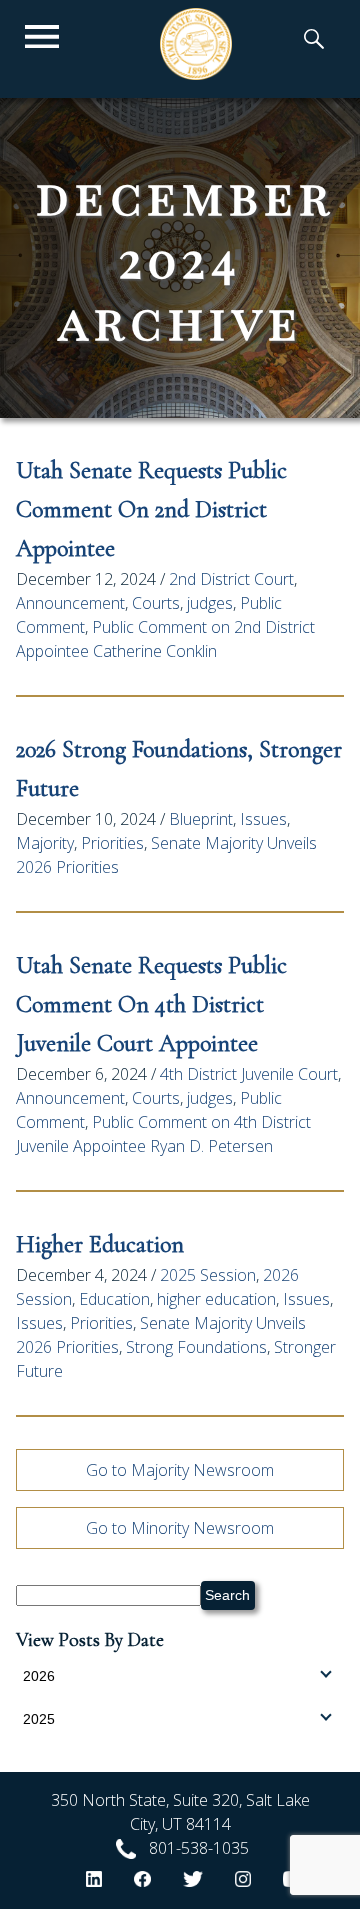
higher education (216, 1299)
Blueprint (201, 819)
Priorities (112, 843)
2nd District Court (231, 579)
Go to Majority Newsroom (180, 1470)
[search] (314, 41)
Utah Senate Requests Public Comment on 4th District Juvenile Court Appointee (151, 1004)
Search (227, 1595)
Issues (263, 819)
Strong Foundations (196, 1347)
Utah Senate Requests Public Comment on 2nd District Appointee (151, 509)
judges (210, 603)
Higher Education (100, 1244)
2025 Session (208, 1275)
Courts (156, 603)
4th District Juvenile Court (249, 1074)
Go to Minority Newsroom (180, 1528)
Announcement (70, 603)
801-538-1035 (199, 1848)
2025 (39, 1719)
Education (114, 1299)
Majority (45, 843)
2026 (39, 1676)
